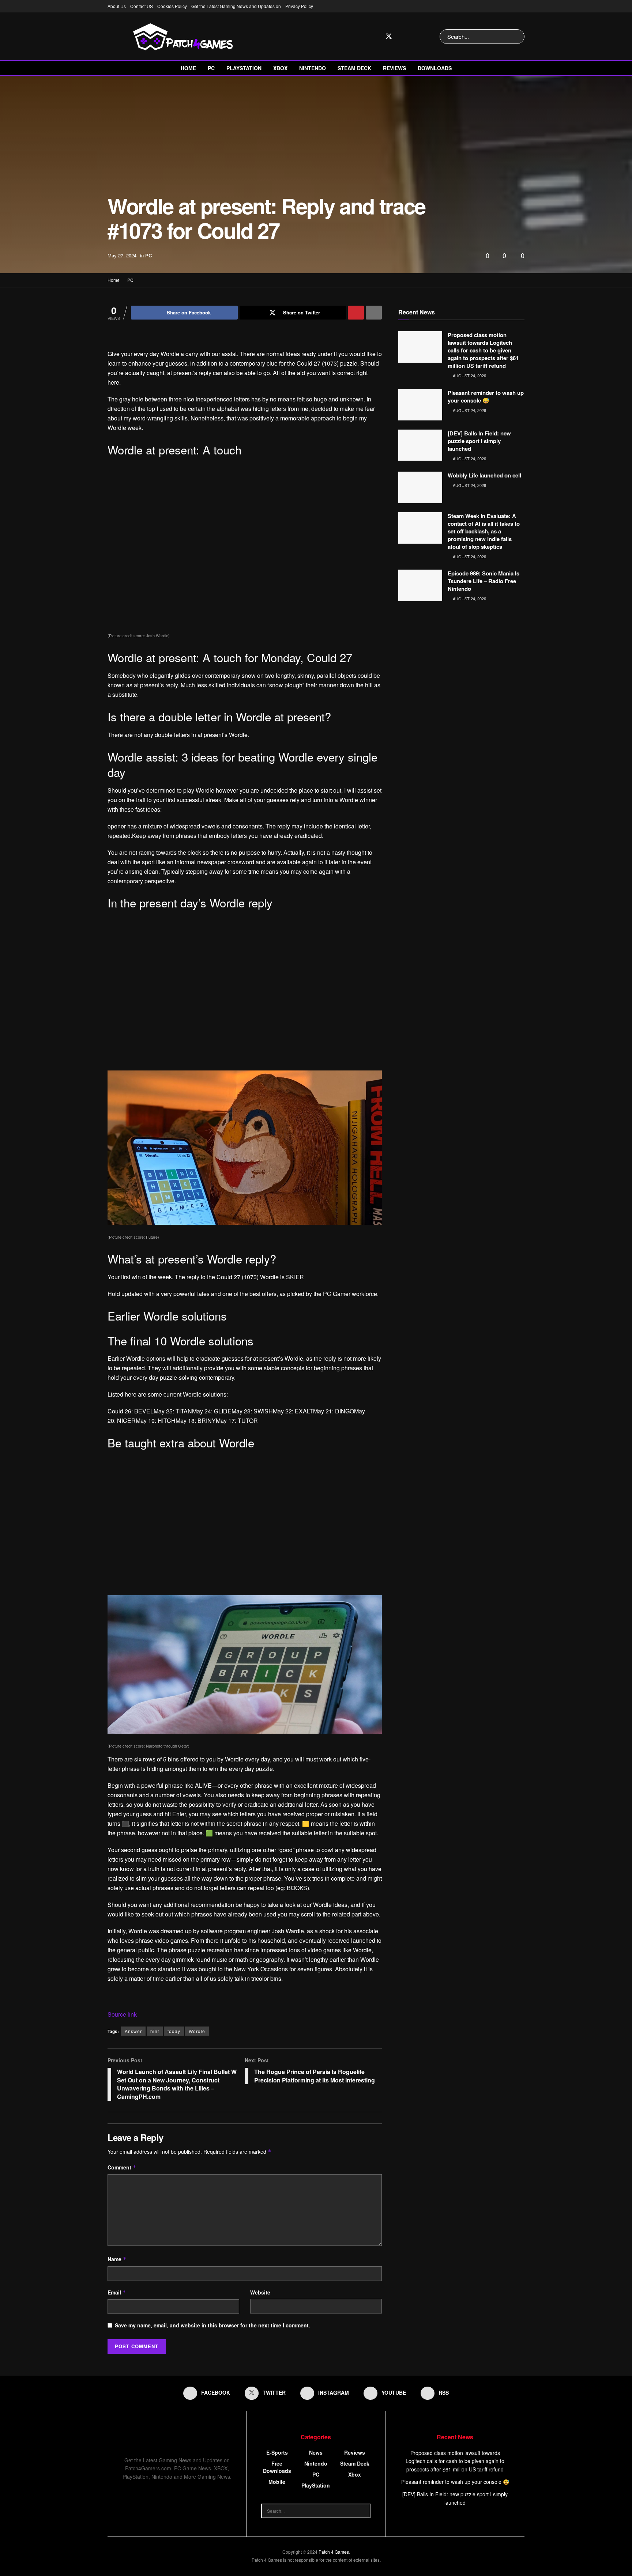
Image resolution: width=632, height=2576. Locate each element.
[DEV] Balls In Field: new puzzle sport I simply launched (479, 441)
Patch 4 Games (334, 2552)
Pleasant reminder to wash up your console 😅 (486, 396)
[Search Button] (517, 37)
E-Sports (277, 2452)
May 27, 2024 (122, 255)
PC (211, 68)
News (316, 2452)
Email (117, 2292)
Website (260, 2292)
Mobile (277, 2482)
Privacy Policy (299, 6)
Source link (122, 2014)
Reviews (394, 68)
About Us (117, 6)
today (174, 2031)
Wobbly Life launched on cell (484, 475)
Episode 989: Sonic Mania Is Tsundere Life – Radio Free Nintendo (484, 581)
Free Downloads (277, 2467)
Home (188, 68)
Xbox (280, 68)
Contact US (142, 6)
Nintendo (313, 68)
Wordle (197, 2031)
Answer (133, 2031)
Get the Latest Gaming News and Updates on (236, 6)
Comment (122, 2167)
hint (155, 2031)
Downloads (435, 68)
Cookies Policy (172, 6)
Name (117, 2259)
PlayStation (244, 68)
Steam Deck (354, 68)
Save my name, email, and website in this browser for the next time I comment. (212, 2325)
